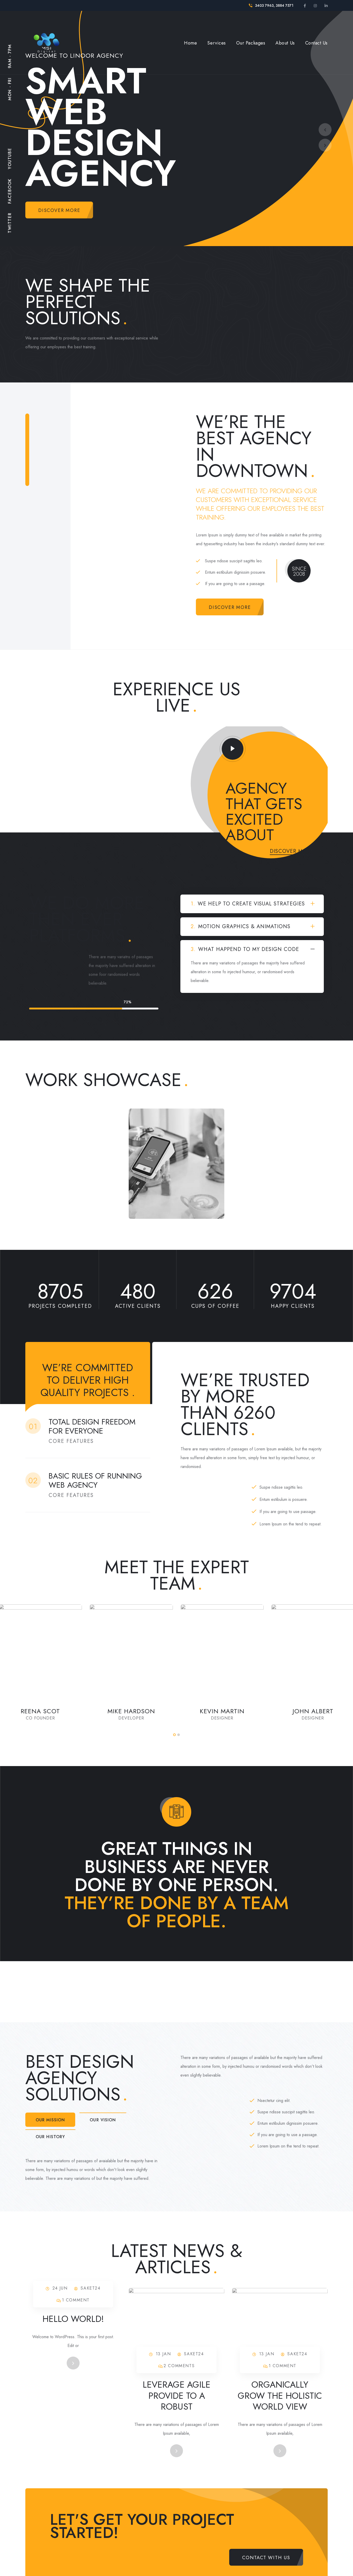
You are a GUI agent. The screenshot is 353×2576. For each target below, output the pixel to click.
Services (216, 43)
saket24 (90, 2288)
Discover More (292, 851)
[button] (174, 1735)
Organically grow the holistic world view (280, 2396)
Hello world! (73, 2319)
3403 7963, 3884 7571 (274, 5)
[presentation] (325, 130)
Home (190, 43)
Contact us (316, 43)
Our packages (251, 43)
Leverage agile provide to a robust (177, 2396)
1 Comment (76, 2300)
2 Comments (179, 2366)
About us (285, 43)
